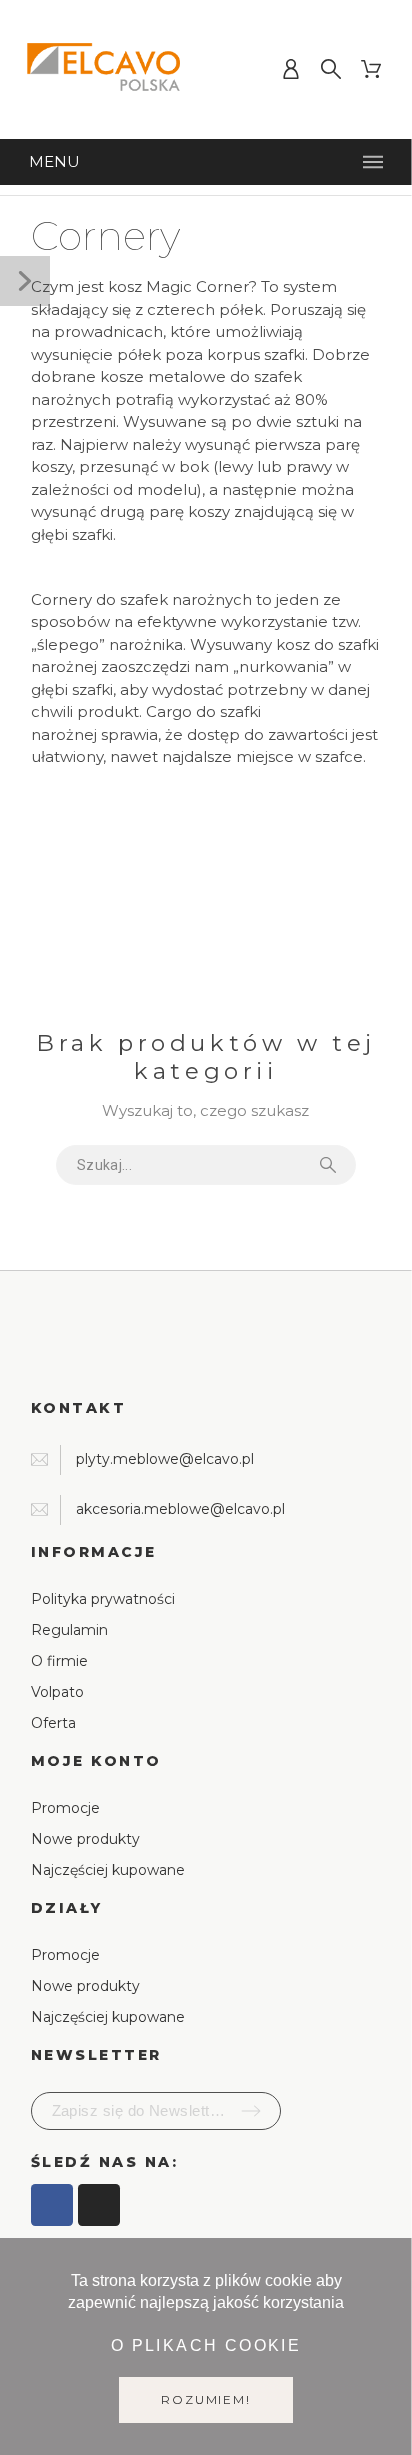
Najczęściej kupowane (108, 1870)
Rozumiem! (205, 2399)
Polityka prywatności (103, 1599)
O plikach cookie (206, 2345)
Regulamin (69, 1630)
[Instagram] (99, 2205)
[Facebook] (52, 2205)
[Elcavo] (106, 69)
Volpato (57, 1692)
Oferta (53, 1723)
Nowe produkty (85, 1839)
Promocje (65, 1808)
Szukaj (331, 1165)
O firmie (59, 1661)
